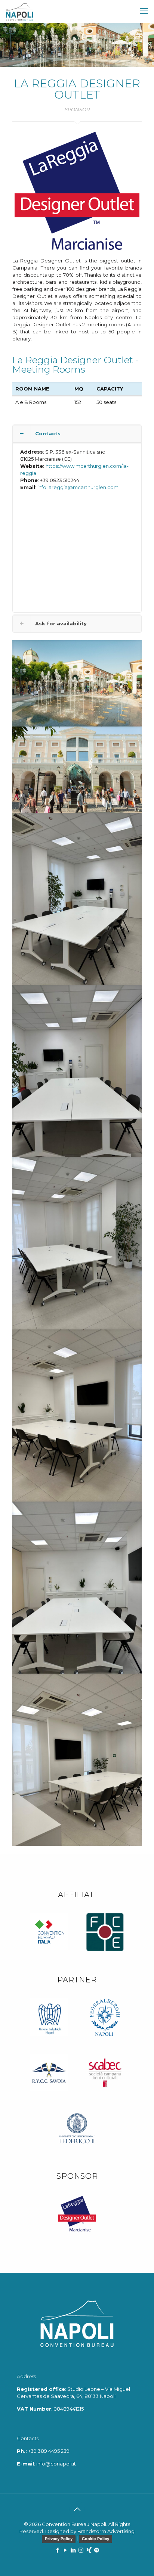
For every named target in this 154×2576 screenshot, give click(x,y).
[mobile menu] (144, 11)
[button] (77, 519)
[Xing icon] (89, 2550)
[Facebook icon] (57, 2550)
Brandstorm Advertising (106, 2531)
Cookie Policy (96, 2539)
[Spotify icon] (97, 2550)
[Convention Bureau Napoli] (20, 11)
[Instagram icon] (81, 2550)
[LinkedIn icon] (73, 2550)
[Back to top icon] (77, 2509)
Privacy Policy (59, 2539)
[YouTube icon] (65, 2550)
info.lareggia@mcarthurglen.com (78, 487)
